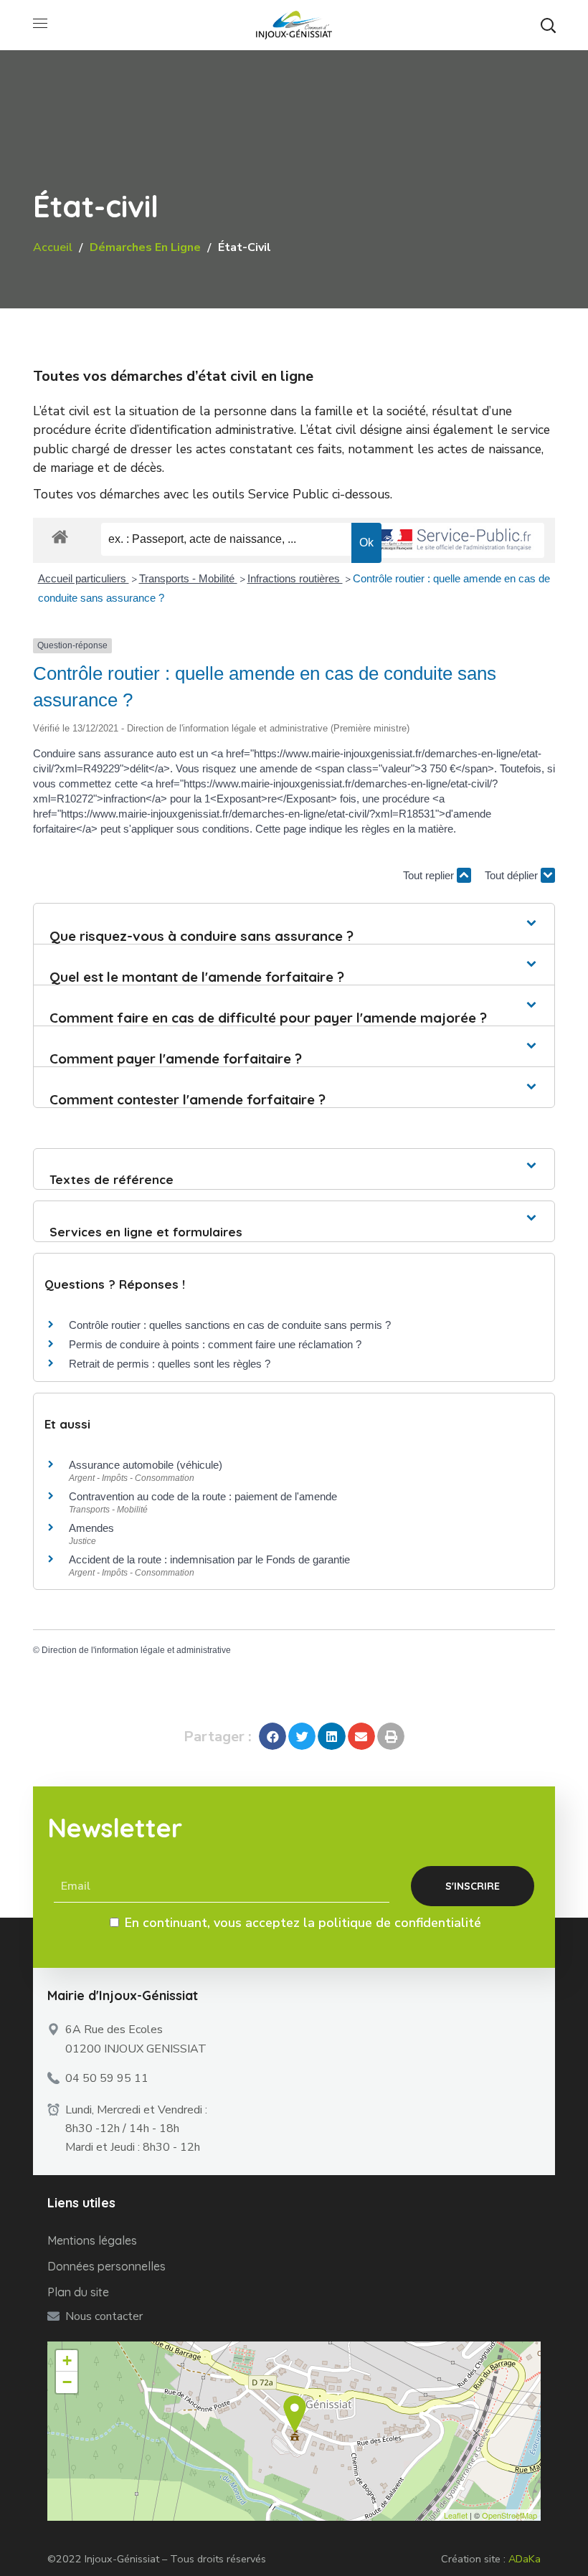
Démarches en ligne (145, 247)
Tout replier (430, 875)
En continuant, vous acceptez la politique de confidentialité (303, 1923)
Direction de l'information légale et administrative (136, 1650)
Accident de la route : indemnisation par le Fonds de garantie (209, 1559)
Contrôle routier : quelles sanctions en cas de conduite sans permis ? (230, 1325)
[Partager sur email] (361, 1736)
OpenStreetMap (509, 2515)
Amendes (91, 1528)
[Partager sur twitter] (302, 1736)
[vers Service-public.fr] (455, 540)
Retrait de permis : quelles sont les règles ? (170, 1364)
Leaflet (456, 2515)
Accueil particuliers (84, 578)
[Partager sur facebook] (272, 1736)
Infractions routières (295, 578)
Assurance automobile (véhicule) (146, 1465)
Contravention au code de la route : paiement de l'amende (203, 1496)
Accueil (53, 247)
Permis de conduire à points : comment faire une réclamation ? (215, 1344)
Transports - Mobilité (188, 578)
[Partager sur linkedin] (331, 1736)
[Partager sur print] (391, 1736)
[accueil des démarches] (60, 536)
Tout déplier (513, 875)
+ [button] (67, 2360)
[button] (548, 25)
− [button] (67, 2382)
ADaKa (525, 2559)
